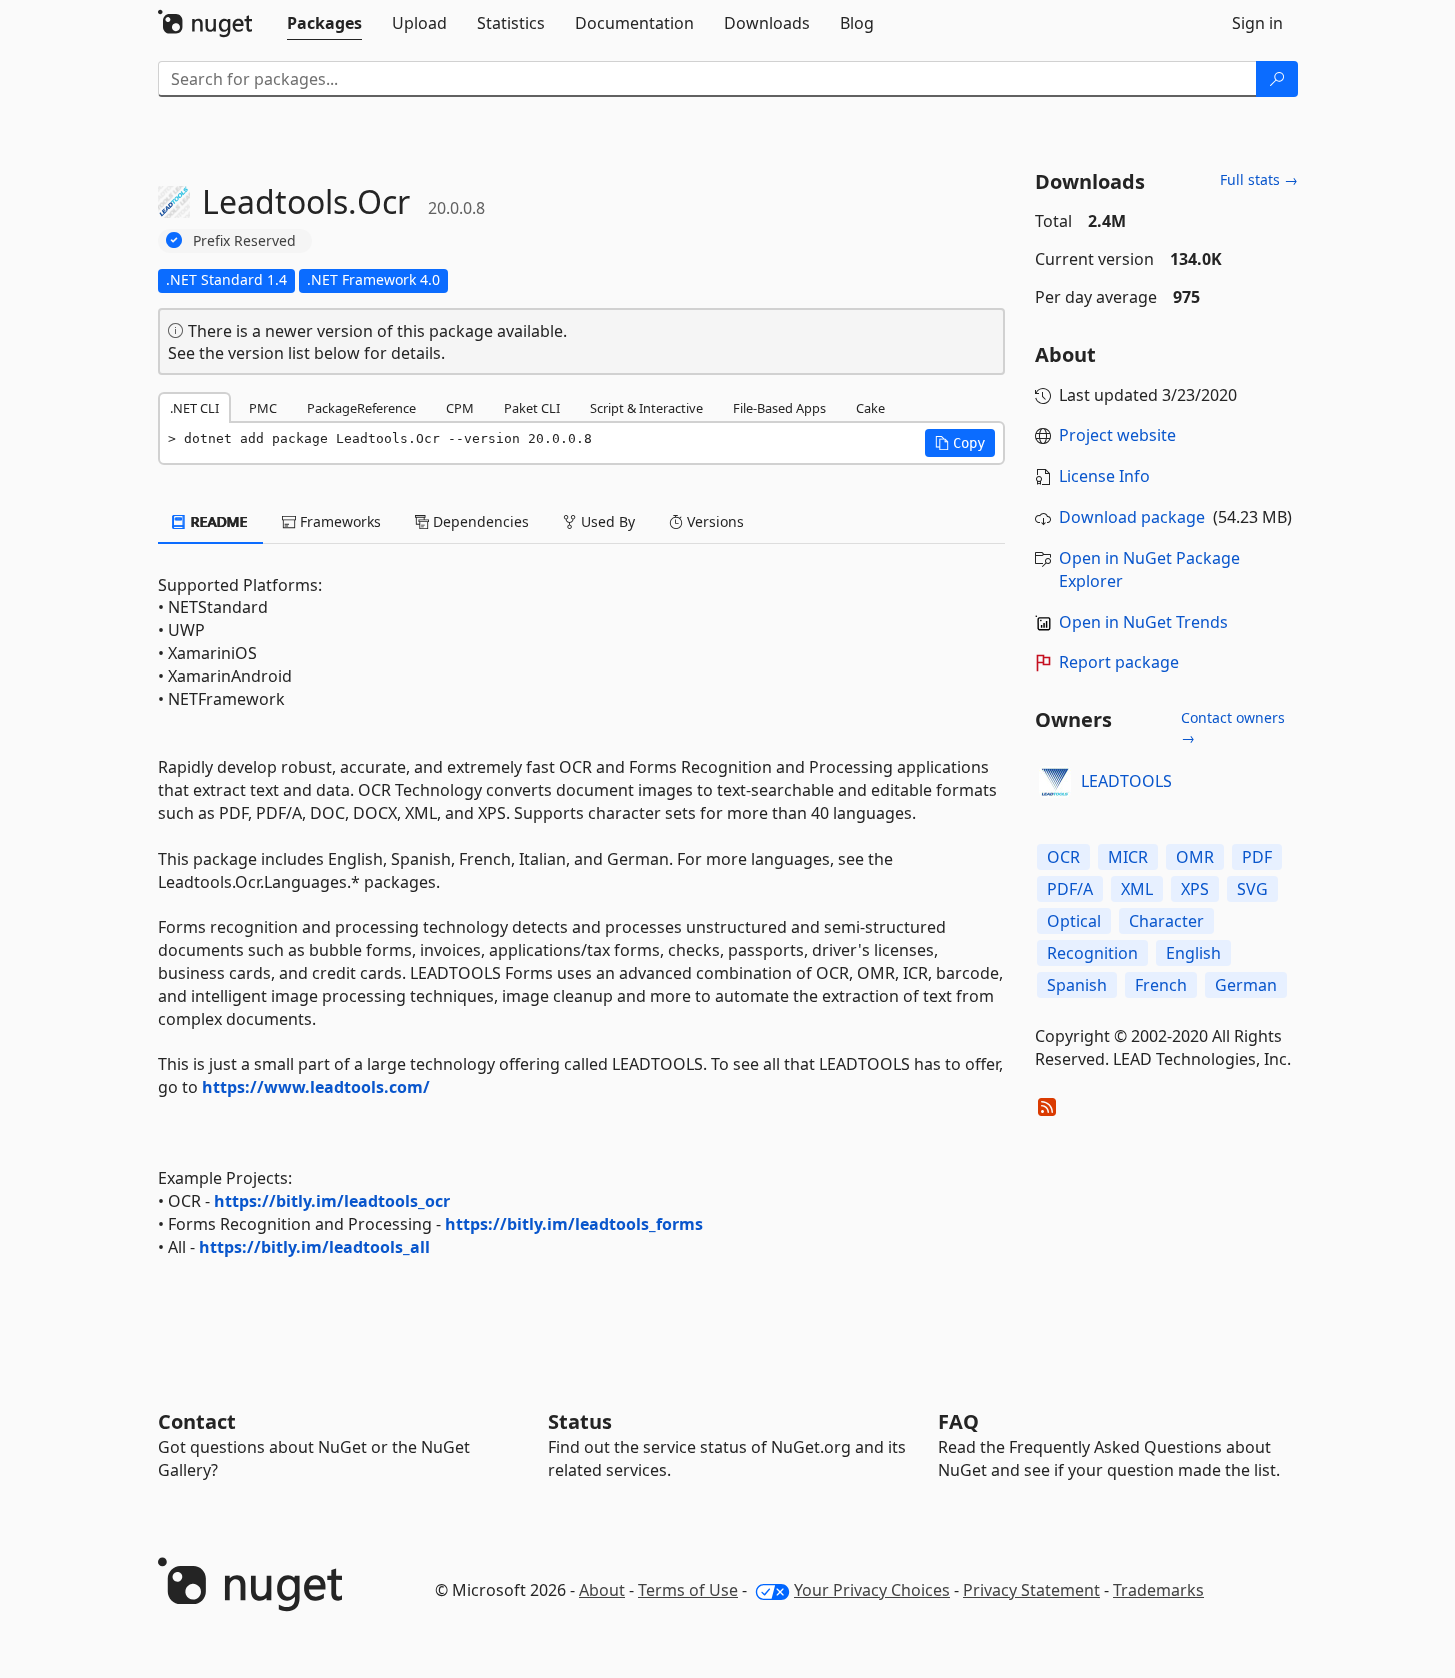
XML (1137, 889)
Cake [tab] (870, 408)
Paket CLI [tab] (532, 408)
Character (1166, 921)
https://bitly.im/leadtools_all (314, 1247)
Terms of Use (688, 1590)
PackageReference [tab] (361, 408)
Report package (1119, 662)
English (1193, 953)
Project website (1117, 435)
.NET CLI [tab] (194, 408)
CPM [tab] (460, 408)
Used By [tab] (606, 521)
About (602, 1590)
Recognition (1092, 953)
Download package (1132, 517)
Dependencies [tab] (479, 521)
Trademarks (1158, 1590)
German (1246, 985)
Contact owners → (1233, 727)
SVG (1252, 889)
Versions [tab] (713, 521)
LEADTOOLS (1126, 781)
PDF (1257, 857)
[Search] (1277, 79)
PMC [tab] (263, 408)
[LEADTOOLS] (1055, 782)
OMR (1195, 857)
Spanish (1077, 985)
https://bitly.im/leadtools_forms (574, 1224)
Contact (197, 1421)
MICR (1128, 857)
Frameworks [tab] (338, 521)
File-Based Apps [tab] (779, 408)
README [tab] (217, 521)
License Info (1104, 476)
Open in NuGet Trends (1143, 622)
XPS (1195, 889)
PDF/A (1070, 889)
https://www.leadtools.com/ (316, 1087)
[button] (960, 443)
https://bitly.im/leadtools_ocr (332, 1201)
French (1161, 985)
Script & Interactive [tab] (646, 408)
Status (580, 1421)
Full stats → (1259, 179)
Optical (1074, 921)
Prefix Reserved (244, 240)
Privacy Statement (1031, 1590)
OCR (1063, 857)
